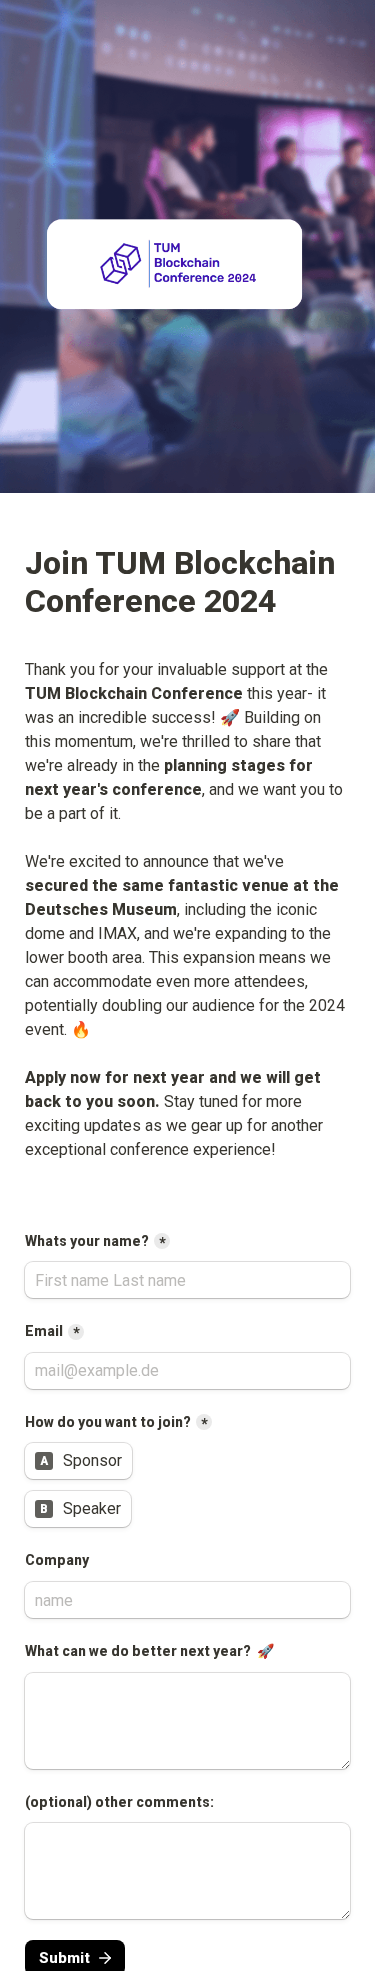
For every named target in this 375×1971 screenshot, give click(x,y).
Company (58, 1560)
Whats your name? (87, 1241)
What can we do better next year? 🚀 (149, 1651)
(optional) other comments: (119, 1802)
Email (44, 1331)
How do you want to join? (108, 1422)
